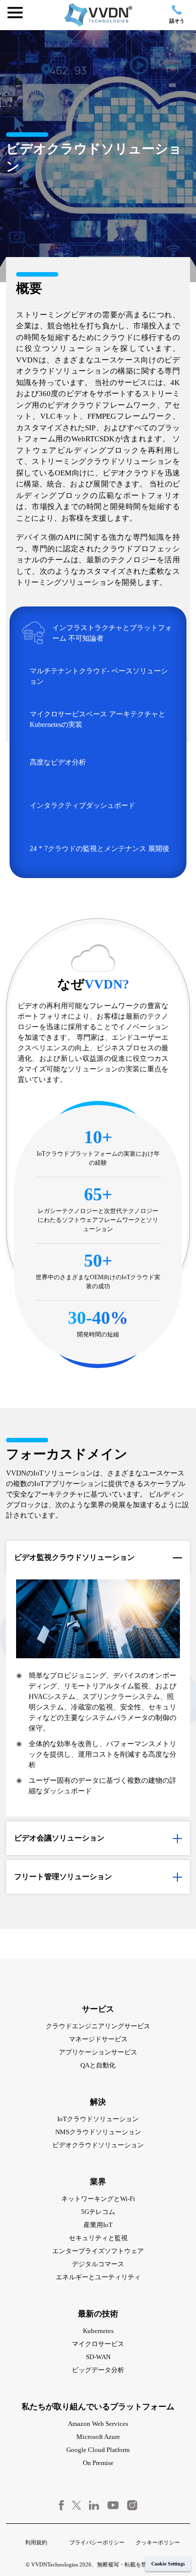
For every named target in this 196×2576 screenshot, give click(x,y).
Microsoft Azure (98, 2437)
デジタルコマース (98, 2264)
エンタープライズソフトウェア (98, 2251)
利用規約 (36, 2542)
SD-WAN (98, 2357)
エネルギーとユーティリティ (98, 2277)
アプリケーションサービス (98, 2052)
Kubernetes (98, 2331)
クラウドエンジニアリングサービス (98, 2026)
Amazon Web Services (98, 2424)
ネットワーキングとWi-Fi (98, 2199)
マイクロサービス (98, 2344)
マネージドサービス (98, 2039)
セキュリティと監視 (98, 2238)
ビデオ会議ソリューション (59, 1838)
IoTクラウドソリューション (98, 2119)
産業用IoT (98, 2225)
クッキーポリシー (158, 2542)
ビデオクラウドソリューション (98, 2145)
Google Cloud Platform (98, 2450)
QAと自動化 (98, 2065)
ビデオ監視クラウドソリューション (74, 1557)
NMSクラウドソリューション (98, 2132)
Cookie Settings (168, 2564)
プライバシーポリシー (97, 2542)
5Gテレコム (98, 2212)
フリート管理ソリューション (63, 1877)
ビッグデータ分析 (98, 2370)
